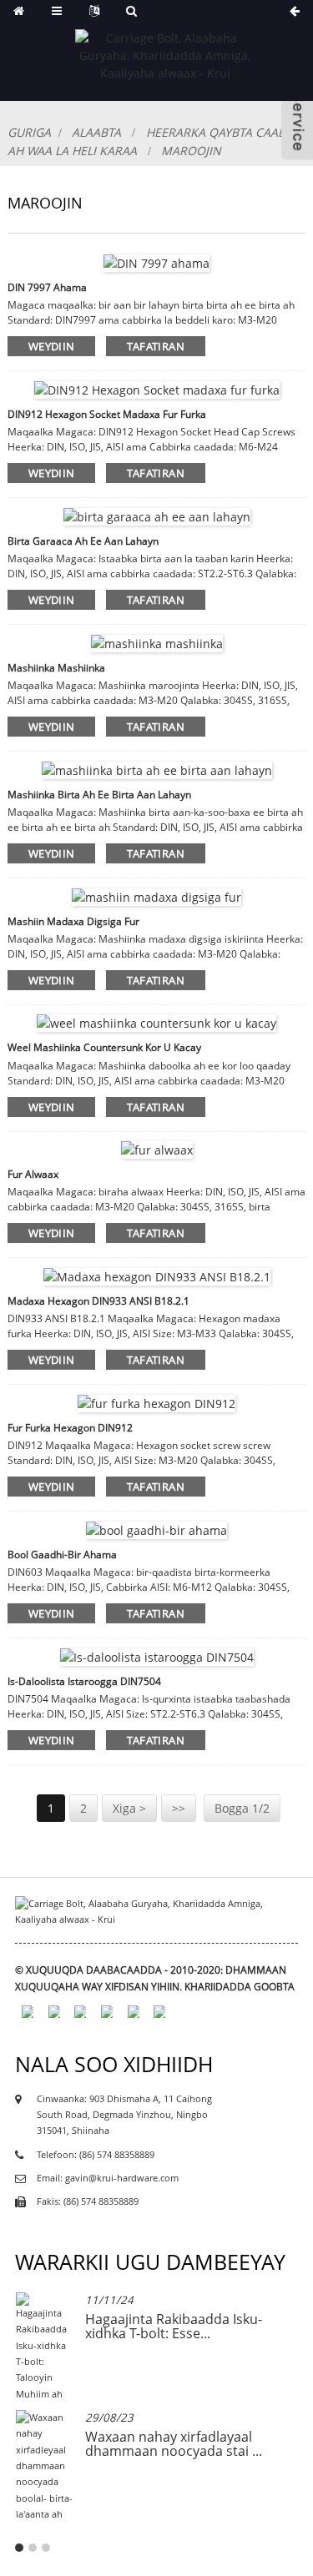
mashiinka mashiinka (56, 668)
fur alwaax (33, 1174)
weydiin (52, 346)
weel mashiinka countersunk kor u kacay (104, 1047)
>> (179, 1808)
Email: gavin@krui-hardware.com (108, 2178)
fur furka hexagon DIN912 (70, 1428)
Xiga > (129, 1808)
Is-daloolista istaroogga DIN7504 (84, 1681)
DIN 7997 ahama (47, 287)
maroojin (191, 151)
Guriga (29, 132)
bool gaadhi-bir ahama (62, 1555)
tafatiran (155, 346)
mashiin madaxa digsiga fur (73, 921)
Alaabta (96, 132)
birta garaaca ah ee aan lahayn (83, 541)
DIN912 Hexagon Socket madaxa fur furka (107, 414)
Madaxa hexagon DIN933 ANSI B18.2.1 (98, 1301)
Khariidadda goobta (240, 1987)
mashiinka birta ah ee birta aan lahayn (99, 795)
